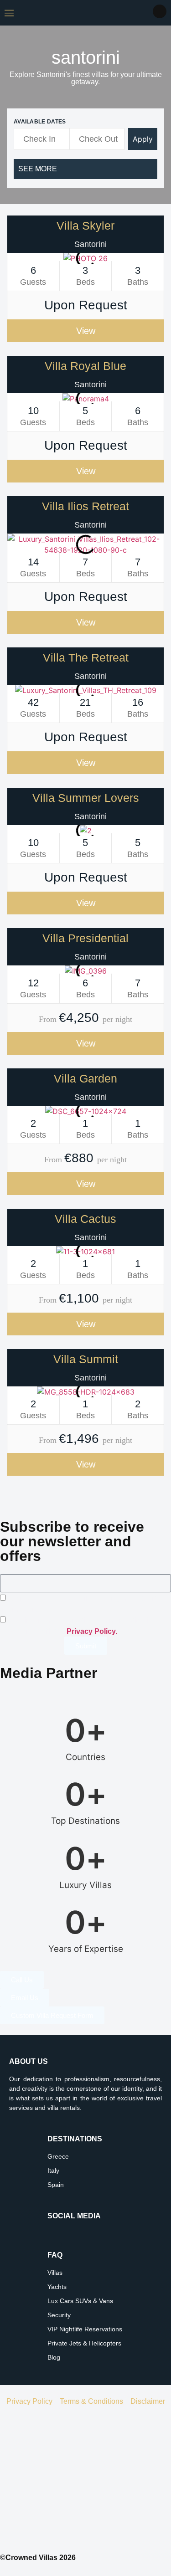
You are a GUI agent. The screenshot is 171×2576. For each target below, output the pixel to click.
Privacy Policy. (92, 1631)
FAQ (55, 2255)
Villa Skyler (85, 226)
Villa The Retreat (86, 657)
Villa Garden (85, 1078)
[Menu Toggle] (9, 13)
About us (28, 2061)
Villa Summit (86, 1359)
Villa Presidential (85, 938)
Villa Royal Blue (85, 366)
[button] (23, 259)
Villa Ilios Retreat (85, 506)
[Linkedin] (79, 2236)
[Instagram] (54, 2236)
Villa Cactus (85, 1219)
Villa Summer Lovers (86, 798)
